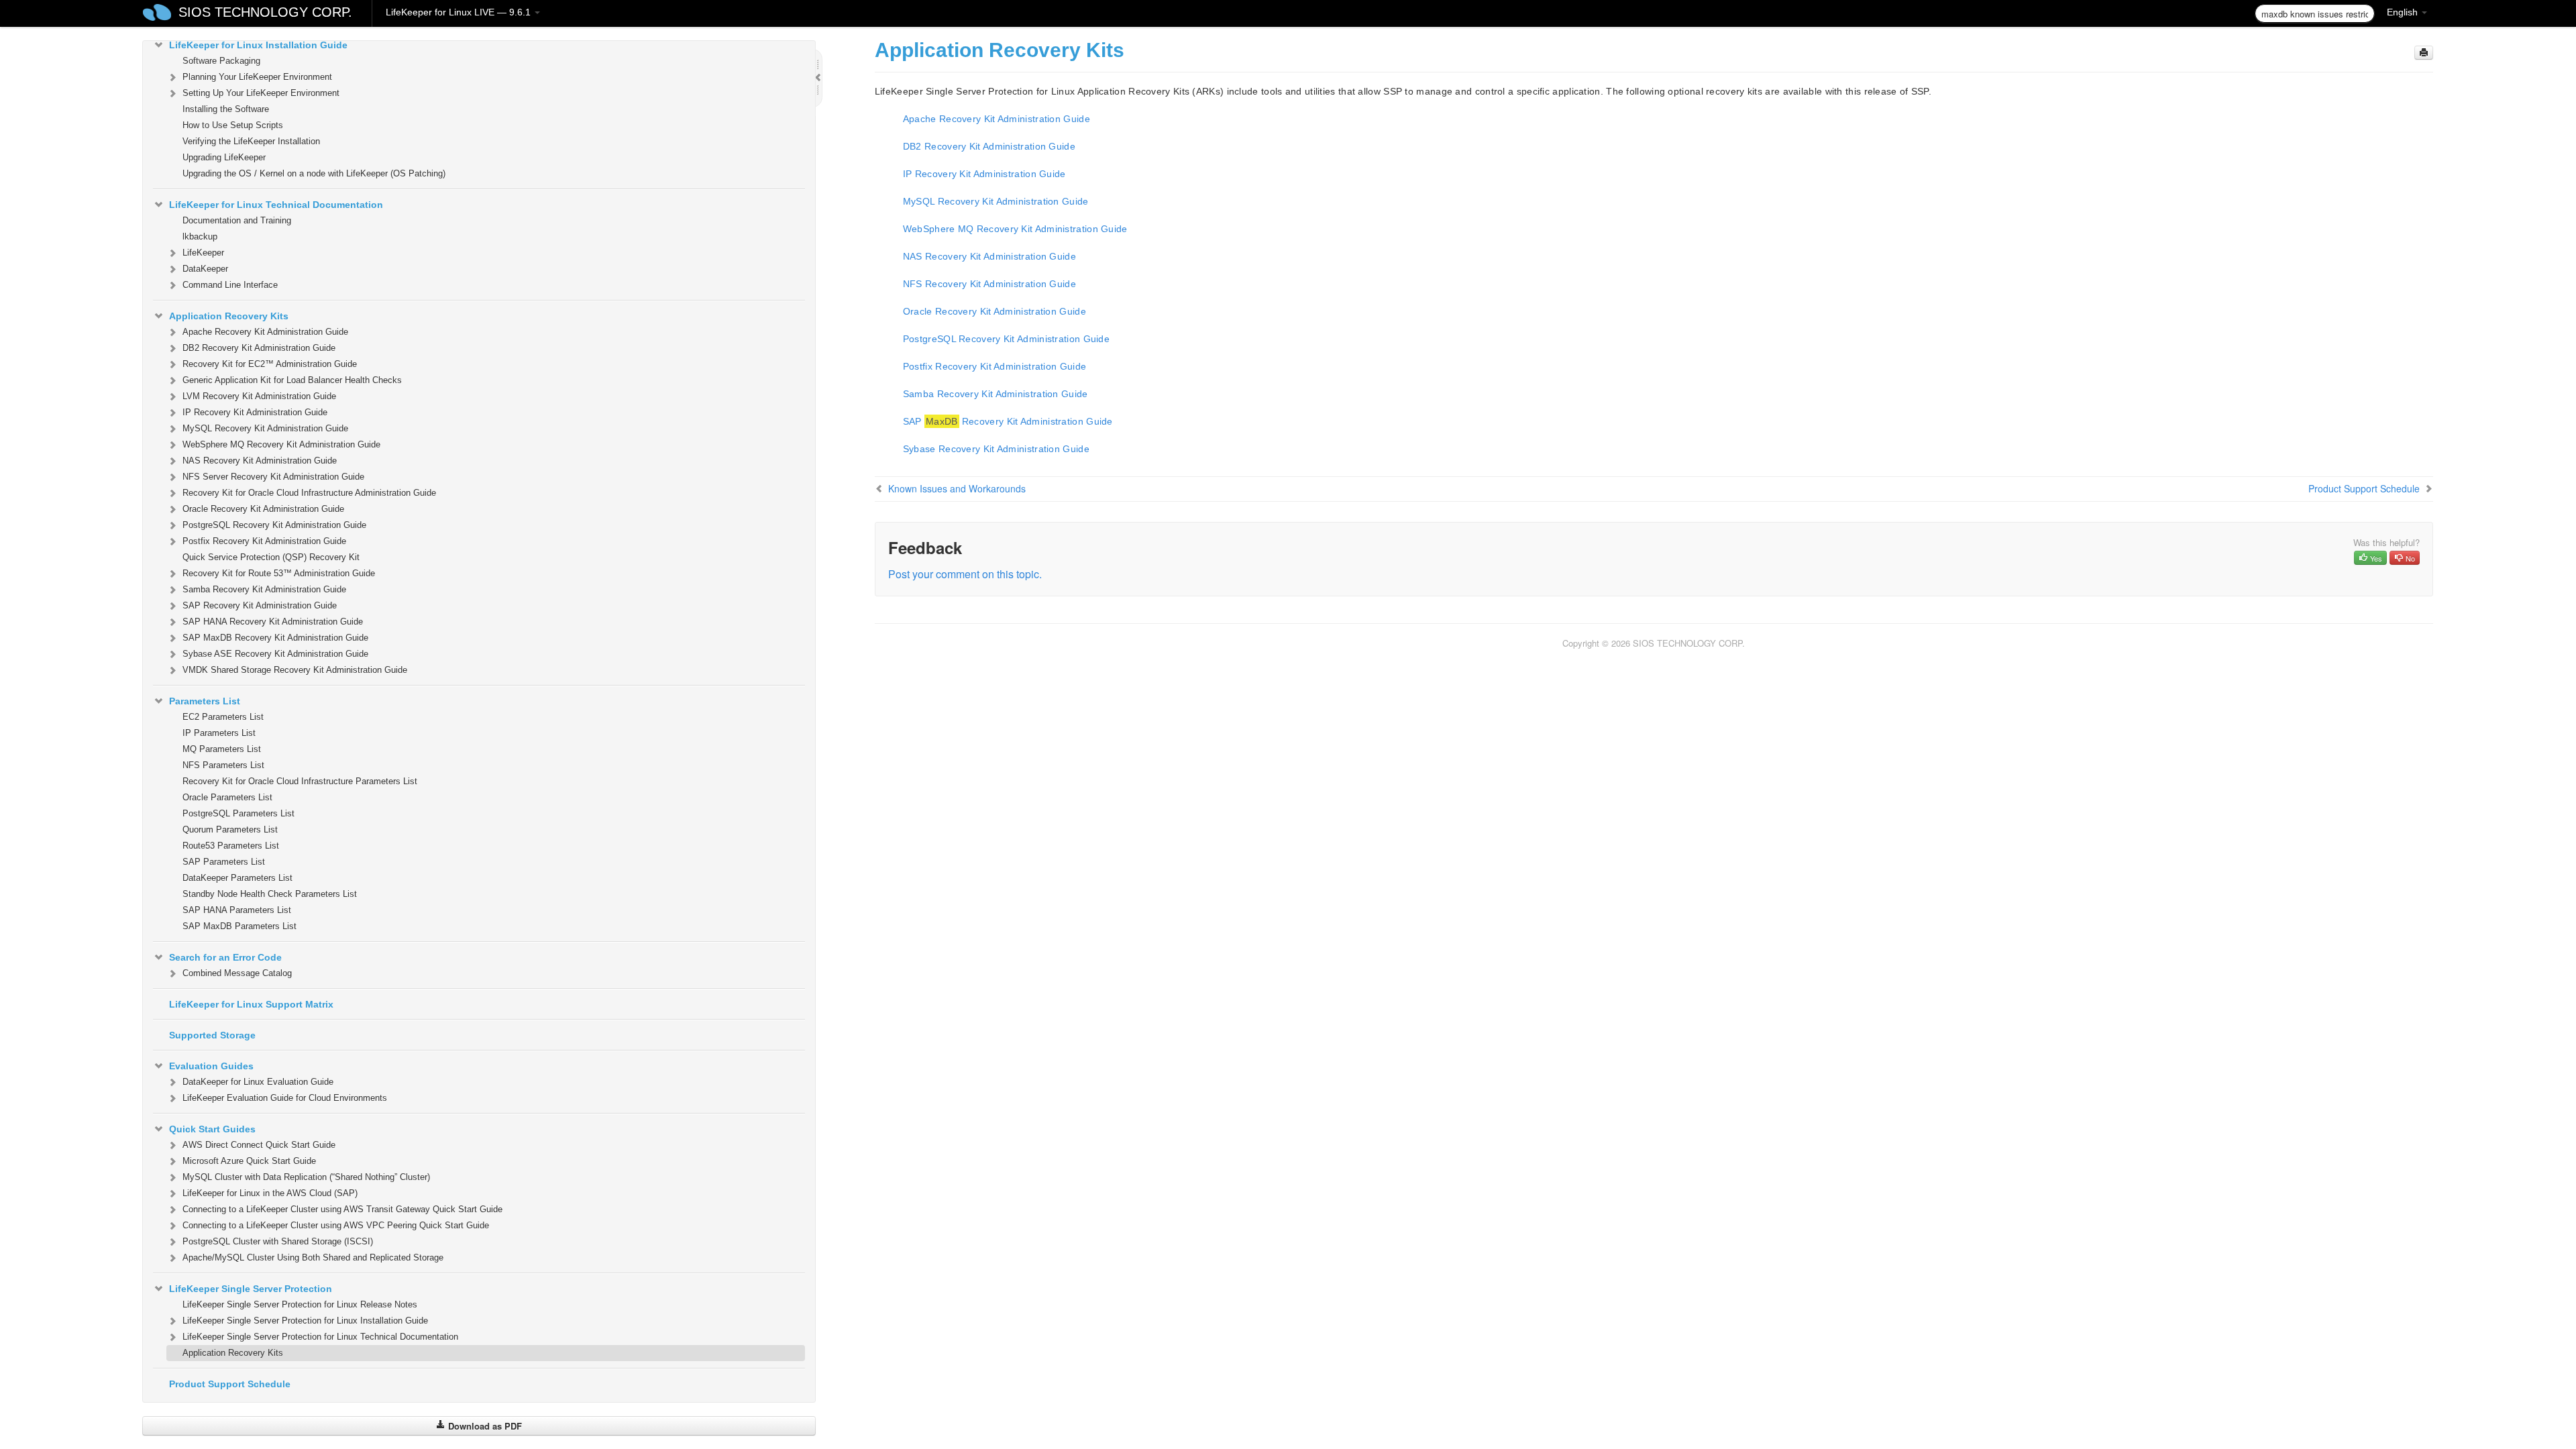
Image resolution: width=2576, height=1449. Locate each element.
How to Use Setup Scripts (233, 125)
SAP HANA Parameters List (237, 910)
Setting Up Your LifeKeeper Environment (261, 93)
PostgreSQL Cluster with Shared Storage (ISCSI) (278, 1241)
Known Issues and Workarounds (957, 488)
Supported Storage (212, 1035)
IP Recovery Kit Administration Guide (255, 412)
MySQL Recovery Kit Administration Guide (265, 428)
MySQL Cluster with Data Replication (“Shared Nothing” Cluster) (306, 1177)
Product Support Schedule (230, 1384)
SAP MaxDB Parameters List (239, 926)
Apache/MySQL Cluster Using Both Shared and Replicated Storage (313, 1257)
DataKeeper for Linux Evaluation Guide (258, 1082)
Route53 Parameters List (231, 846)
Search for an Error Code (225, 957)
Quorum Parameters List (230, 829)
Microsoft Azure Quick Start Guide (249, 1161)
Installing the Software (226, 109)
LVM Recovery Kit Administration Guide (259, 396)
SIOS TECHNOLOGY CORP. (265, 12)
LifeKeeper (203, 253)
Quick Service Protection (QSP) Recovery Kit (271, 557)
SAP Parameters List (224, 862)
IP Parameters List (219, 733)
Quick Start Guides (212, 1129)
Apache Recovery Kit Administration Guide (265, 332)
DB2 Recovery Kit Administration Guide (259, 348)
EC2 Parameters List (223, 717)
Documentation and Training (237, 220)
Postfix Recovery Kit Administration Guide (264, 541)
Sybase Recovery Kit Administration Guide (996, 449)
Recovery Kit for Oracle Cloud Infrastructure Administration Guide (309, 493)
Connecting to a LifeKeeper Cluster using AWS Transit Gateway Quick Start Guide (342, 1209)
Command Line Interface (230, 285)
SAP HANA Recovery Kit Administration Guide (273, 622)
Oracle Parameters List (227, 797)
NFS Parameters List (223, 765)
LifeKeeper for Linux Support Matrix (251, 1004)
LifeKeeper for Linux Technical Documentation (276, 205)
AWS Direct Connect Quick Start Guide (259, 1145)
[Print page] (2424, 53)
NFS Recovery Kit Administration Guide (989, 284)
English (2404, 12)
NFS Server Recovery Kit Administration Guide (273, 477)
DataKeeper (205, 269)
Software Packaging (221, 61)
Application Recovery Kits (229, 316)
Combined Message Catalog (237, 973)
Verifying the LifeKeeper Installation (251, 141)
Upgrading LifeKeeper (224, 157)
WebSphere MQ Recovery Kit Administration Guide (281, 444)
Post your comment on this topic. (965, 574)
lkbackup (200, 236)
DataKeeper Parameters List (237, 878)
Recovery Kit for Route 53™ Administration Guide (279, 573)
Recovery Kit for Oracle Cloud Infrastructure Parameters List (300, 781)
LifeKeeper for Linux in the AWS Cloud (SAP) (270, 1193)
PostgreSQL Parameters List (238, 813)
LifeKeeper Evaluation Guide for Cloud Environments (285, 1098)
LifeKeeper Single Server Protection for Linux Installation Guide (305, 1321)
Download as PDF (484, 1426)
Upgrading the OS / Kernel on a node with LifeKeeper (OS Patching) (314, 173)
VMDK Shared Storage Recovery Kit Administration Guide (295, 670)
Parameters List (205, 701)
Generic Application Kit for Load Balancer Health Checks (292, 380)
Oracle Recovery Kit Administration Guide (263, 509)
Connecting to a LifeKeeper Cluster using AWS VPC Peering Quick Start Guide (336, 1225)
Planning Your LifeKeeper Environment (257, 77)
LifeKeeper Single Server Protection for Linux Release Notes (300, 1304)
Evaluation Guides (211, 1066)
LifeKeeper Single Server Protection (251, 1289)
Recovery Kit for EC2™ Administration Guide (270, 364)
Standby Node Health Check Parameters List (270, 894)
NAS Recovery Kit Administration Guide (260, 461)
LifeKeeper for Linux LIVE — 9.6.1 (460, 12)
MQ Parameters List (222, 749)
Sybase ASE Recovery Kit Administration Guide (275, 654)
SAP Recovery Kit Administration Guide (260, 605)
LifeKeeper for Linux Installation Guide (258, 45)
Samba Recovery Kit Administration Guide (264, 589)
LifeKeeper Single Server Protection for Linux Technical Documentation (320, 1337)
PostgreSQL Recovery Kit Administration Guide (274, 525)
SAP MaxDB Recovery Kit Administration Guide (275, 638)
